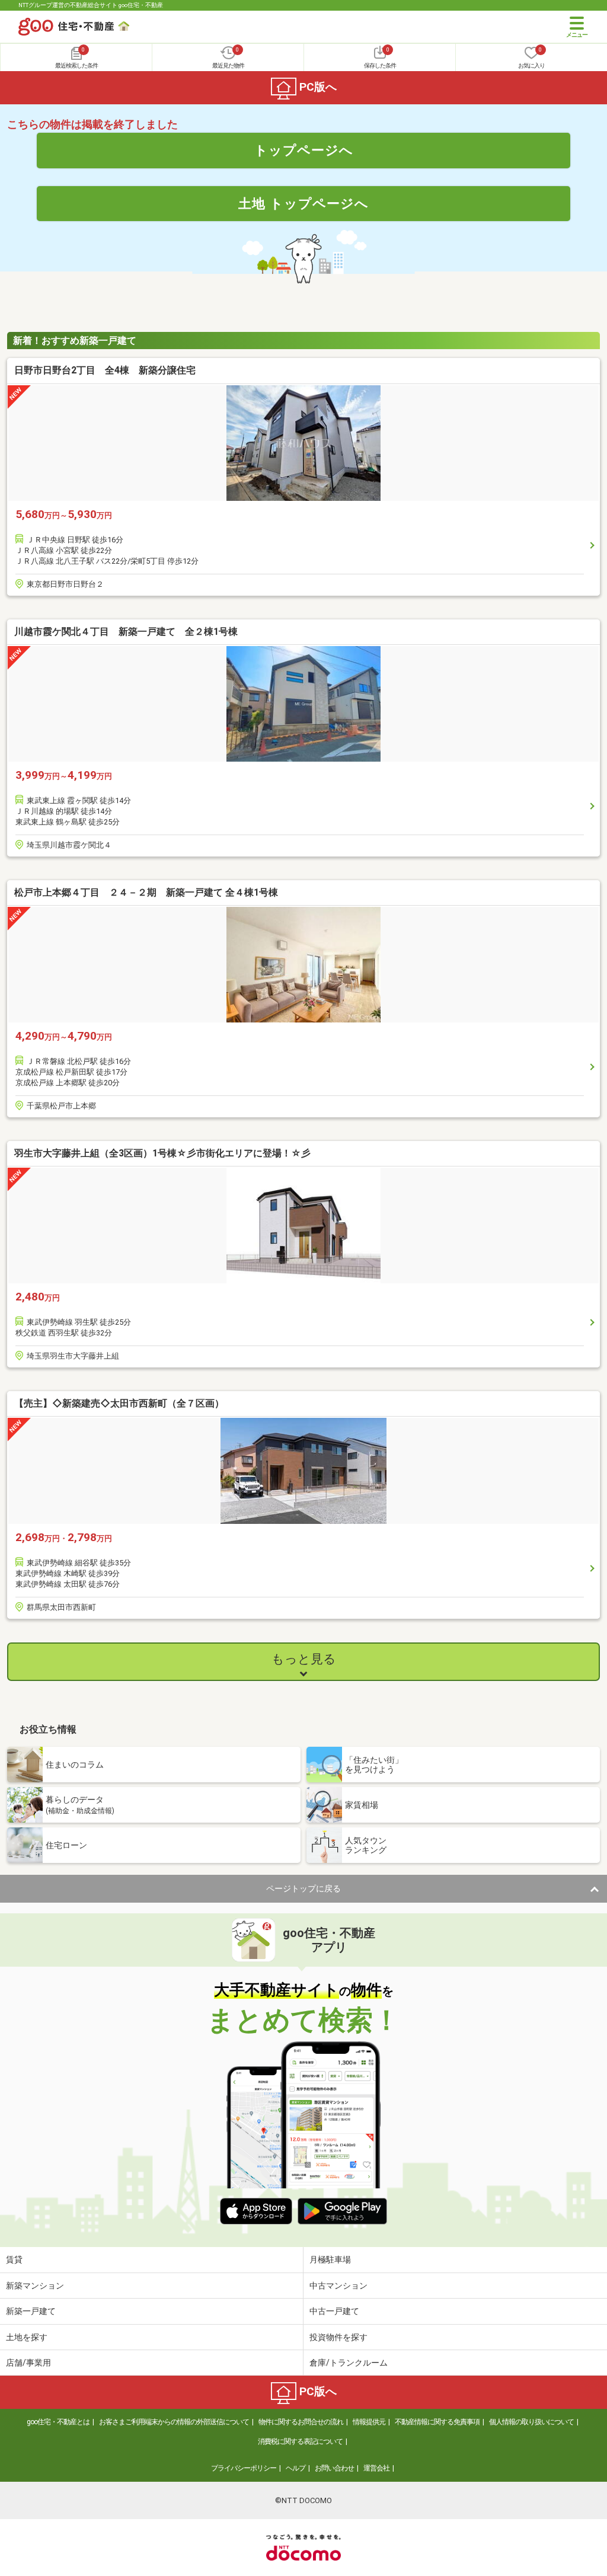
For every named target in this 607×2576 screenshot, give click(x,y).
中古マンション (338, 2286)
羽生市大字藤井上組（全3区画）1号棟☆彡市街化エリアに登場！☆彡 (162, 1153)
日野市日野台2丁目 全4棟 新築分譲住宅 (105, 370)
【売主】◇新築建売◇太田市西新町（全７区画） (119, 1403)
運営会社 (376, 2468)
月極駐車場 (330, 2259)
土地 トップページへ (303, 203)
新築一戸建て (31, 2311)
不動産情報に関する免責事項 (437, 2422)
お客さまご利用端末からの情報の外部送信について (174, 2422)
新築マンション (35, 2286)
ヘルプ (295, 2468)
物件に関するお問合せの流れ (301, 2422)
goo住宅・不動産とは (58, 2422)
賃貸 (14, 2259)
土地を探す (27, 2337)
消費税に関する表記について (300, 2441)
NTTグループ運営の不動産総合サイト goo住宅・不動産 (91, 5)
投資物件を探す (338, 2337)
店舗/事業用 (28, 2363)
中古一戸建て (334, 2311)
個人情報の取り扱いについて (531, 2422)
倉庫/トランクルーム (349, 2363)
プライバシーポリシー (244, 2468)
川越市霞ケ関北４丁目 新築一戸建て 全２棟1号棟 (126, 632)
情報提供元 (369, 2422)
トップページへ (304, 150)
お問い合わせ (334, 2468)
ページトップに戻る (303, 1888)
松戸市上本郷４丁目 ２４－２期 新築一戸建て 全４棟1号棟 (146, 892)
